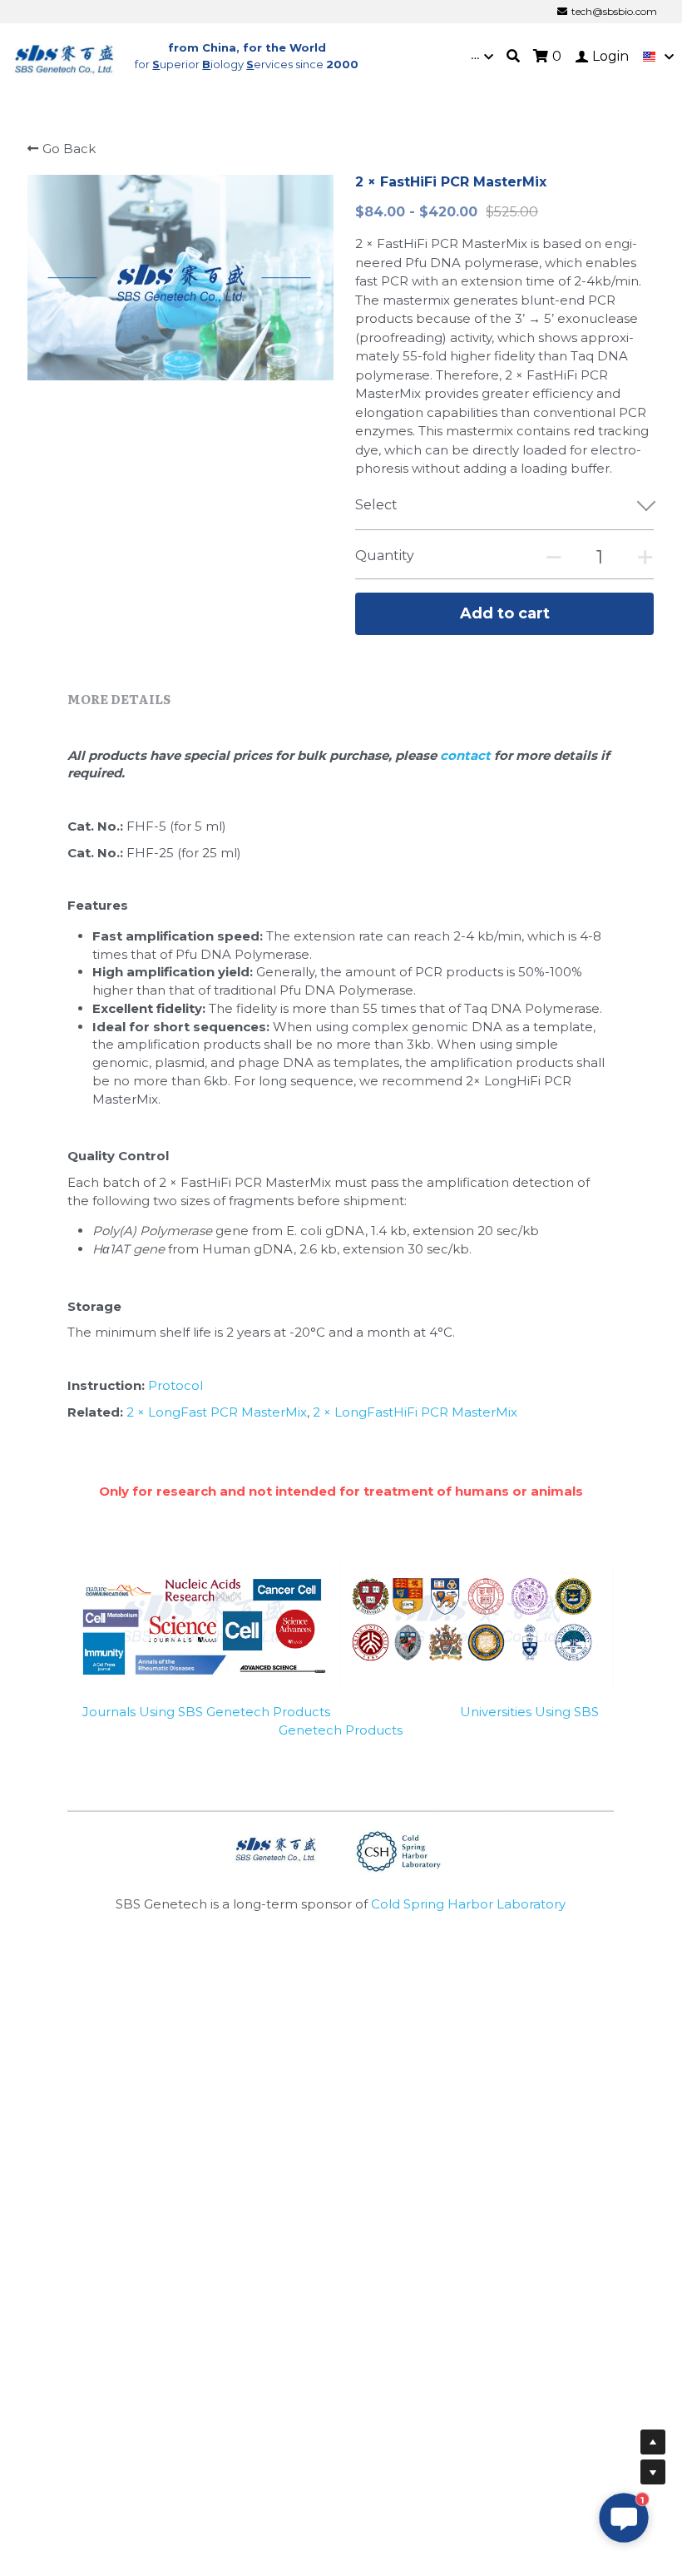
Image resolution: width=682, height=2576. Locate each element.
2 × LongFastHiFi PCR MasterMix (415, 1412)
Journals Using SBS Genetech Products (206, 1712)
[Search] (513, 56)
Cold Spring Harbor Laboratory (468, 1904)
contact (467, 755)
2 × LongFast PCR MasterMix (217, 1412)
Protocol (175, 1385)
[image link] (65, 55)
